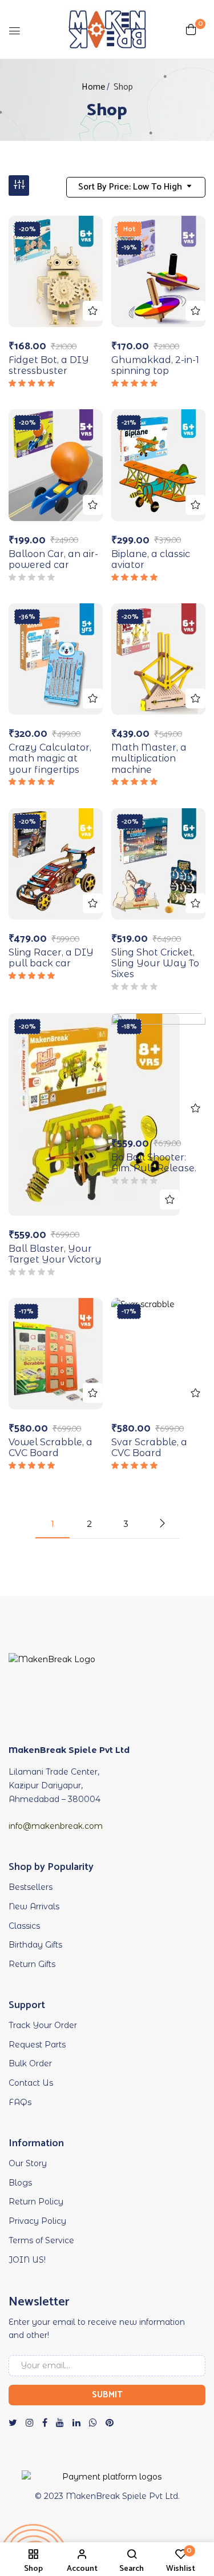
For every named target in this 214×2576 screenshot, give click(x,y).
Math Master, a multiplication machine (149, 758)
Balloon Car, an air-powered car (53, 559)
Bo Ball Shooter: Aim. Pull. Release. (154, 1163)
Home (93, 87)
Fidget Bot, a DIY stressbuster (49, 365)
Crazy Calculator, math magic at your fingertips (50, 758)
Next (162, 1523)
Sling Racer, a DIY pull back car (51, 958)
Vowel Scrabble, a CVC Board (51, 1448)
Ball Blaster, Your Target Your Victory (55, 1254)
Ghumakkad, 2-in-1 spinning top (155, 365)
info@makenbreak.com (56, 1826)
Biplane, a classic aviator (151, 559)
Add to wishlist (93, 311)
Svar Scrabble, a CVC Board (149, 1448)
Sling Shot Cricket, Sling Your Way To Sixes (155, 963)
